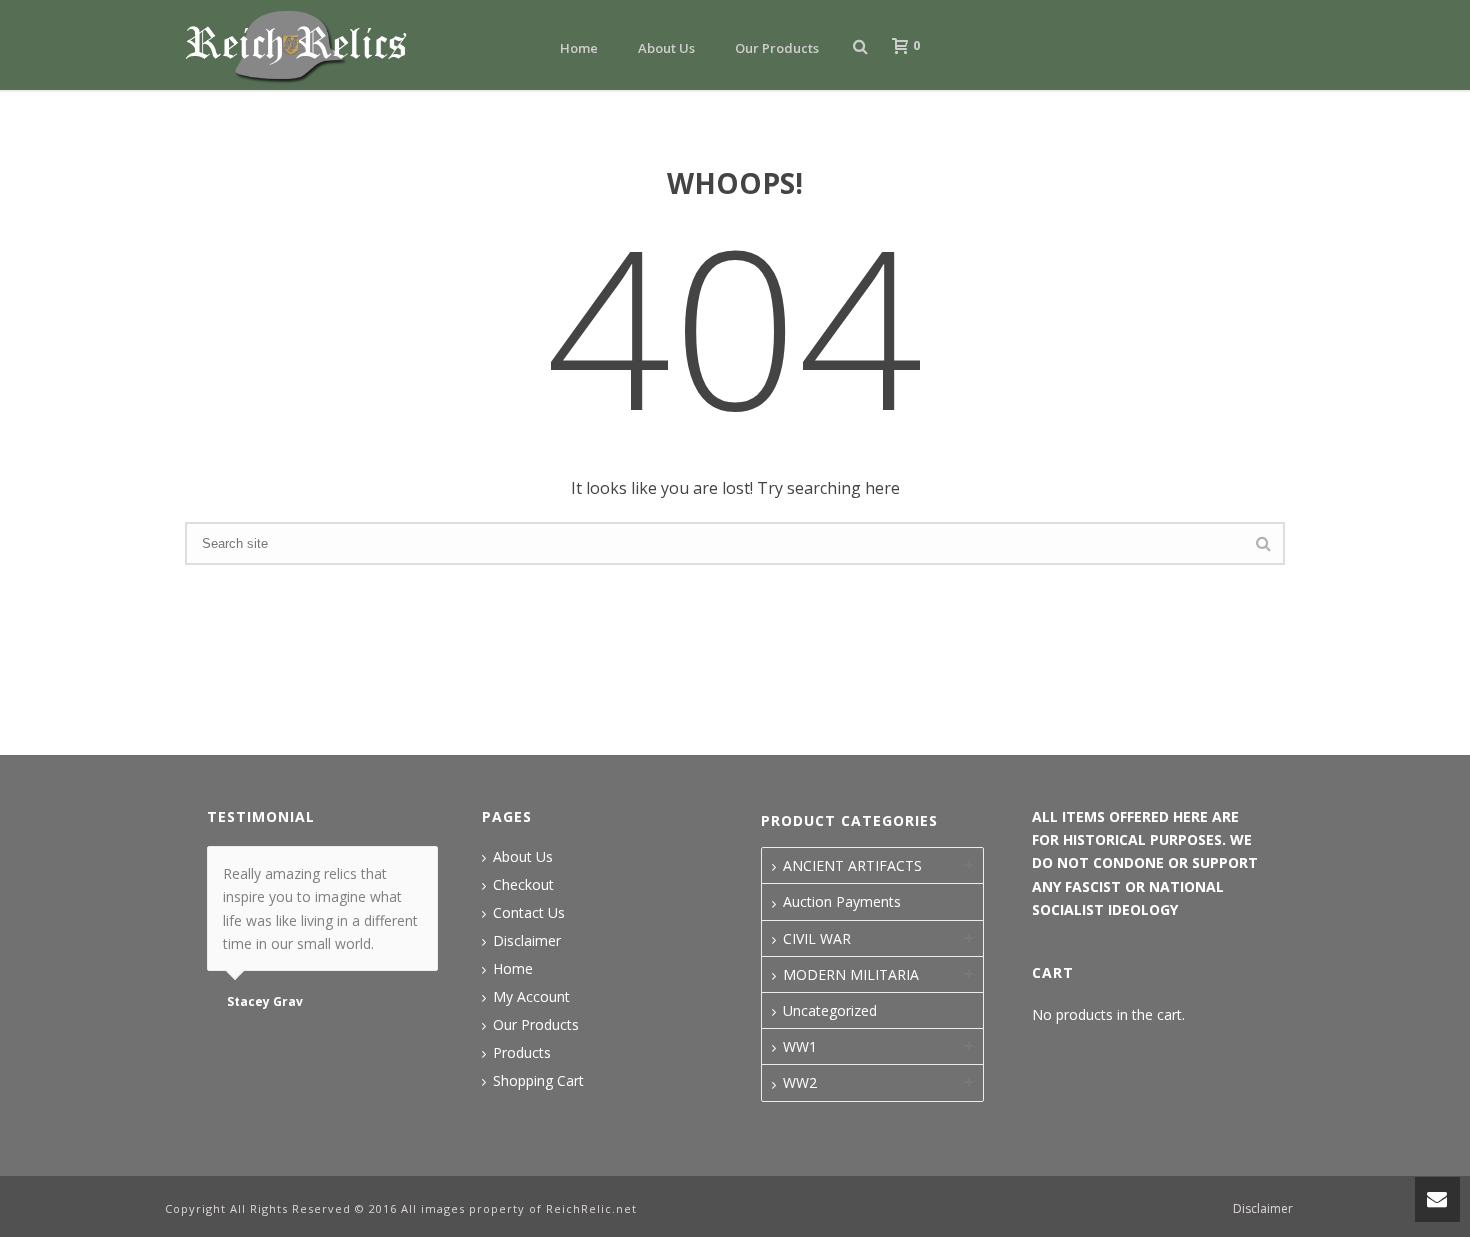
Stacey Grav (265, 1002)
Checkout (523, 885)
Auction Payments (842, 901)
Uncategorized (830, 1010)
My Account (531, 997)
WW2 (800, 1082)
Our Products (777, 48)
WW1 (800, 1046)
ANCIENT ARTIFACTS (852, 865)
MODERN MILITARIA (851, 974)
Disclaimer (527, 941)
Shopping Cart (538, 1081)
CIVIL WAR (817, 938)
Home (579, 48)
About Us (666, 48)
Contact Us (529, 913)
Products (522, 1053)
